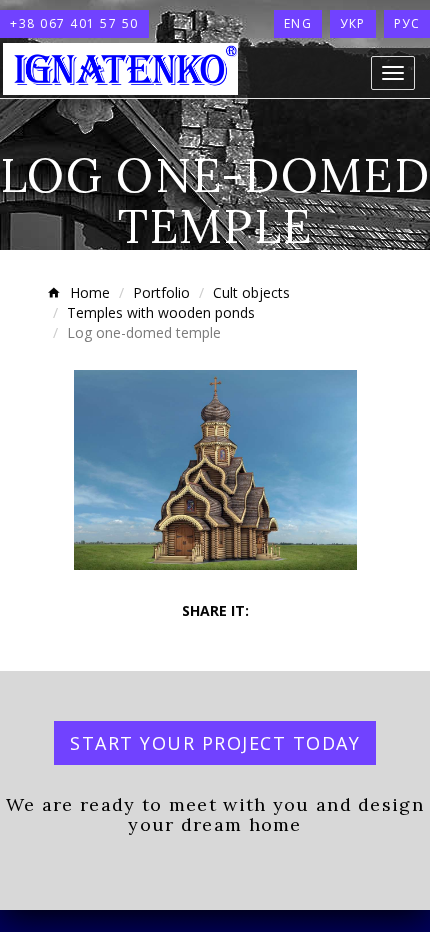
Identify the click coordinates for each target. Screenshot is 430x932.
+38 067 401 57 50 (74, 23)
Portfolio (161, 292)
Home (90, 292)
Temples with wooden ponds (161, 312)
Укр (353, 23)
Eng (298, 23)
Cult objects (251, 292)
